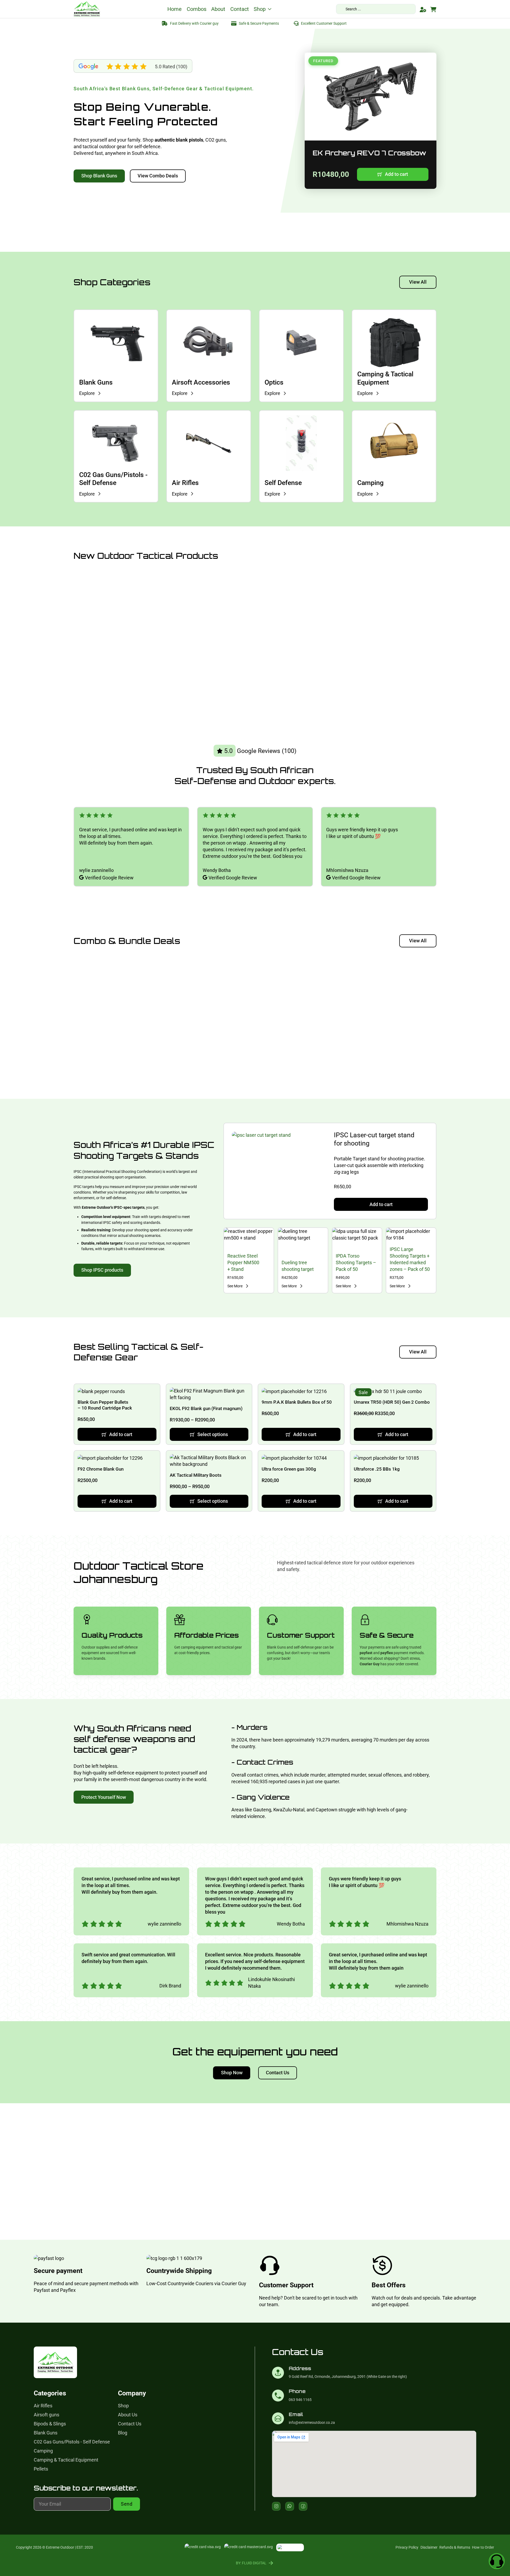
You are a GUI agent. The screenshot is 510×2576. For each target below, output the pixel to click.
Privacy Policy (407, 2547)
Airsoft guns (46, 2415)
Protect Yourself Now (104, 1797)
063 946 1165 (300, 2400)
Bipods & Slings (50, 2424)
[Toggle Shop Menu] (270, 9)
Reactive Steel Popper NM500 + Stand (243, 1263)
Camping (370, 483)
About (218, 9)
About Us (128, 2415)
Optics (274, 382)
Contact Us (278, 2073)
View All (418, 282)
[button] (393, 174)
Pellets (41, 2469)
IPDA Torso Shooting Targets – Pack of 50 (356, 1263)
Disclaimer (429, 2547)
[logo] (87, 9)
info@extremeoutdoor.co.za (312, 2423)
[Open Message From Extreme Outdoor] (497, 2562)
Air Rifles (185, 483)
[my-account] (423, 10)
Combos (197, 9)
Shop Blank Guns (99, 176)
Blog (123, 2433)
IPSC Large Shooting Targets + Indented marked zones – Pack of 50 (410, 1259)
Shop (260, 9)
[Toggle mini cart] (433, 10)
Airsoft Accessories (201, 382)
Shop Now (232, 2073)
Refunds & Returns (455, 2547)
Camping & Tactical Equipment (385, 378)
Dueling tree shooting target (298, 1266)
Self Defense (283, 483)
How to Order (483, 2547)
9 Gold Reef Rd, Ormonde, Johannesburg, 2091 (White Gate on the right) (348, 2377)
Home (175, 9)
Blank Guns (96, 382)
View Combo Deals (158, 176)
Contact (240, 9)
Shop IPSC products (102, 1270)
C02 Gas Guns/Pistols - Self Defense (113, 479)
